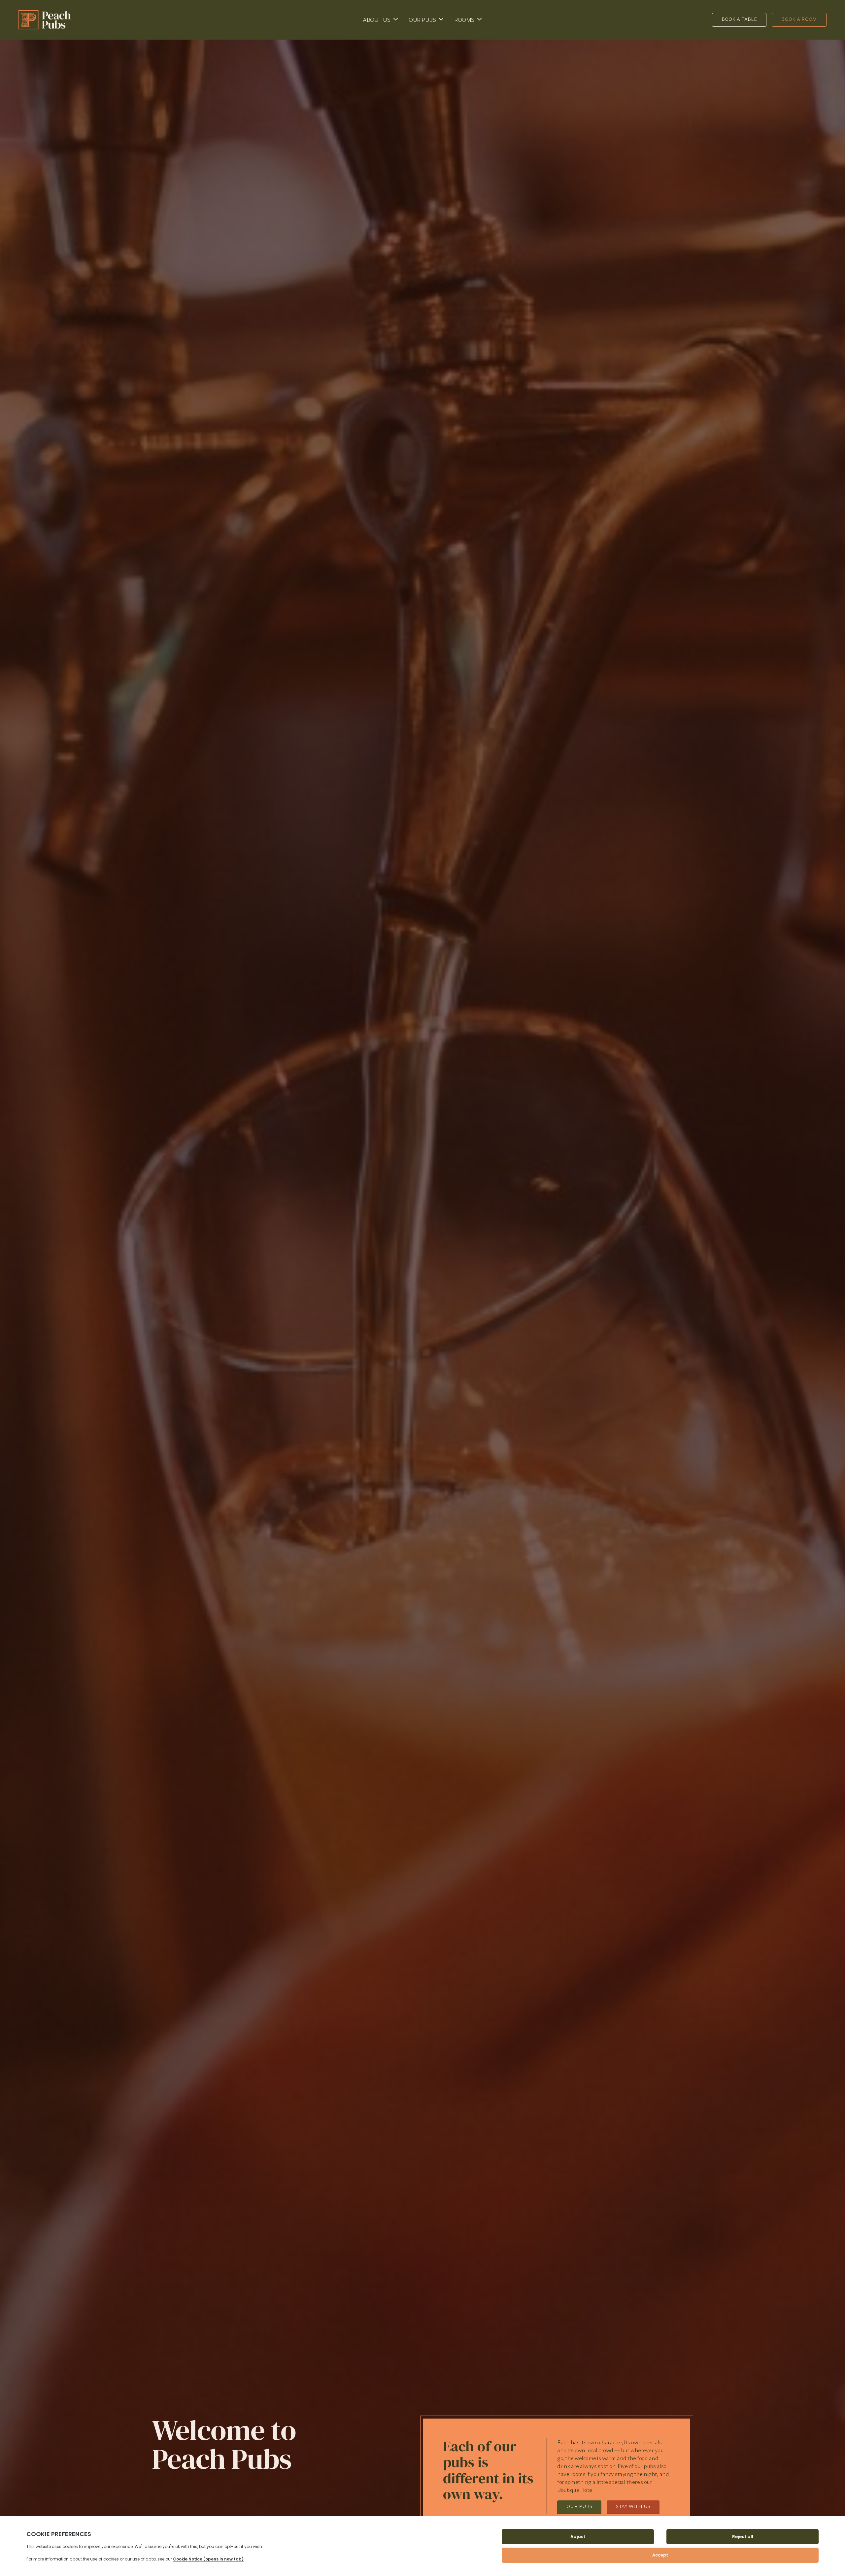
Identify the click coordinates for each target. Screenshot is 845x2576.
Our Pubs (422, 20)
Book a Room (799, 19)
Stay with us (633, 2506)
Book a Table (739, 19)
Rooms (464, 20)
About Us (376, 20)
